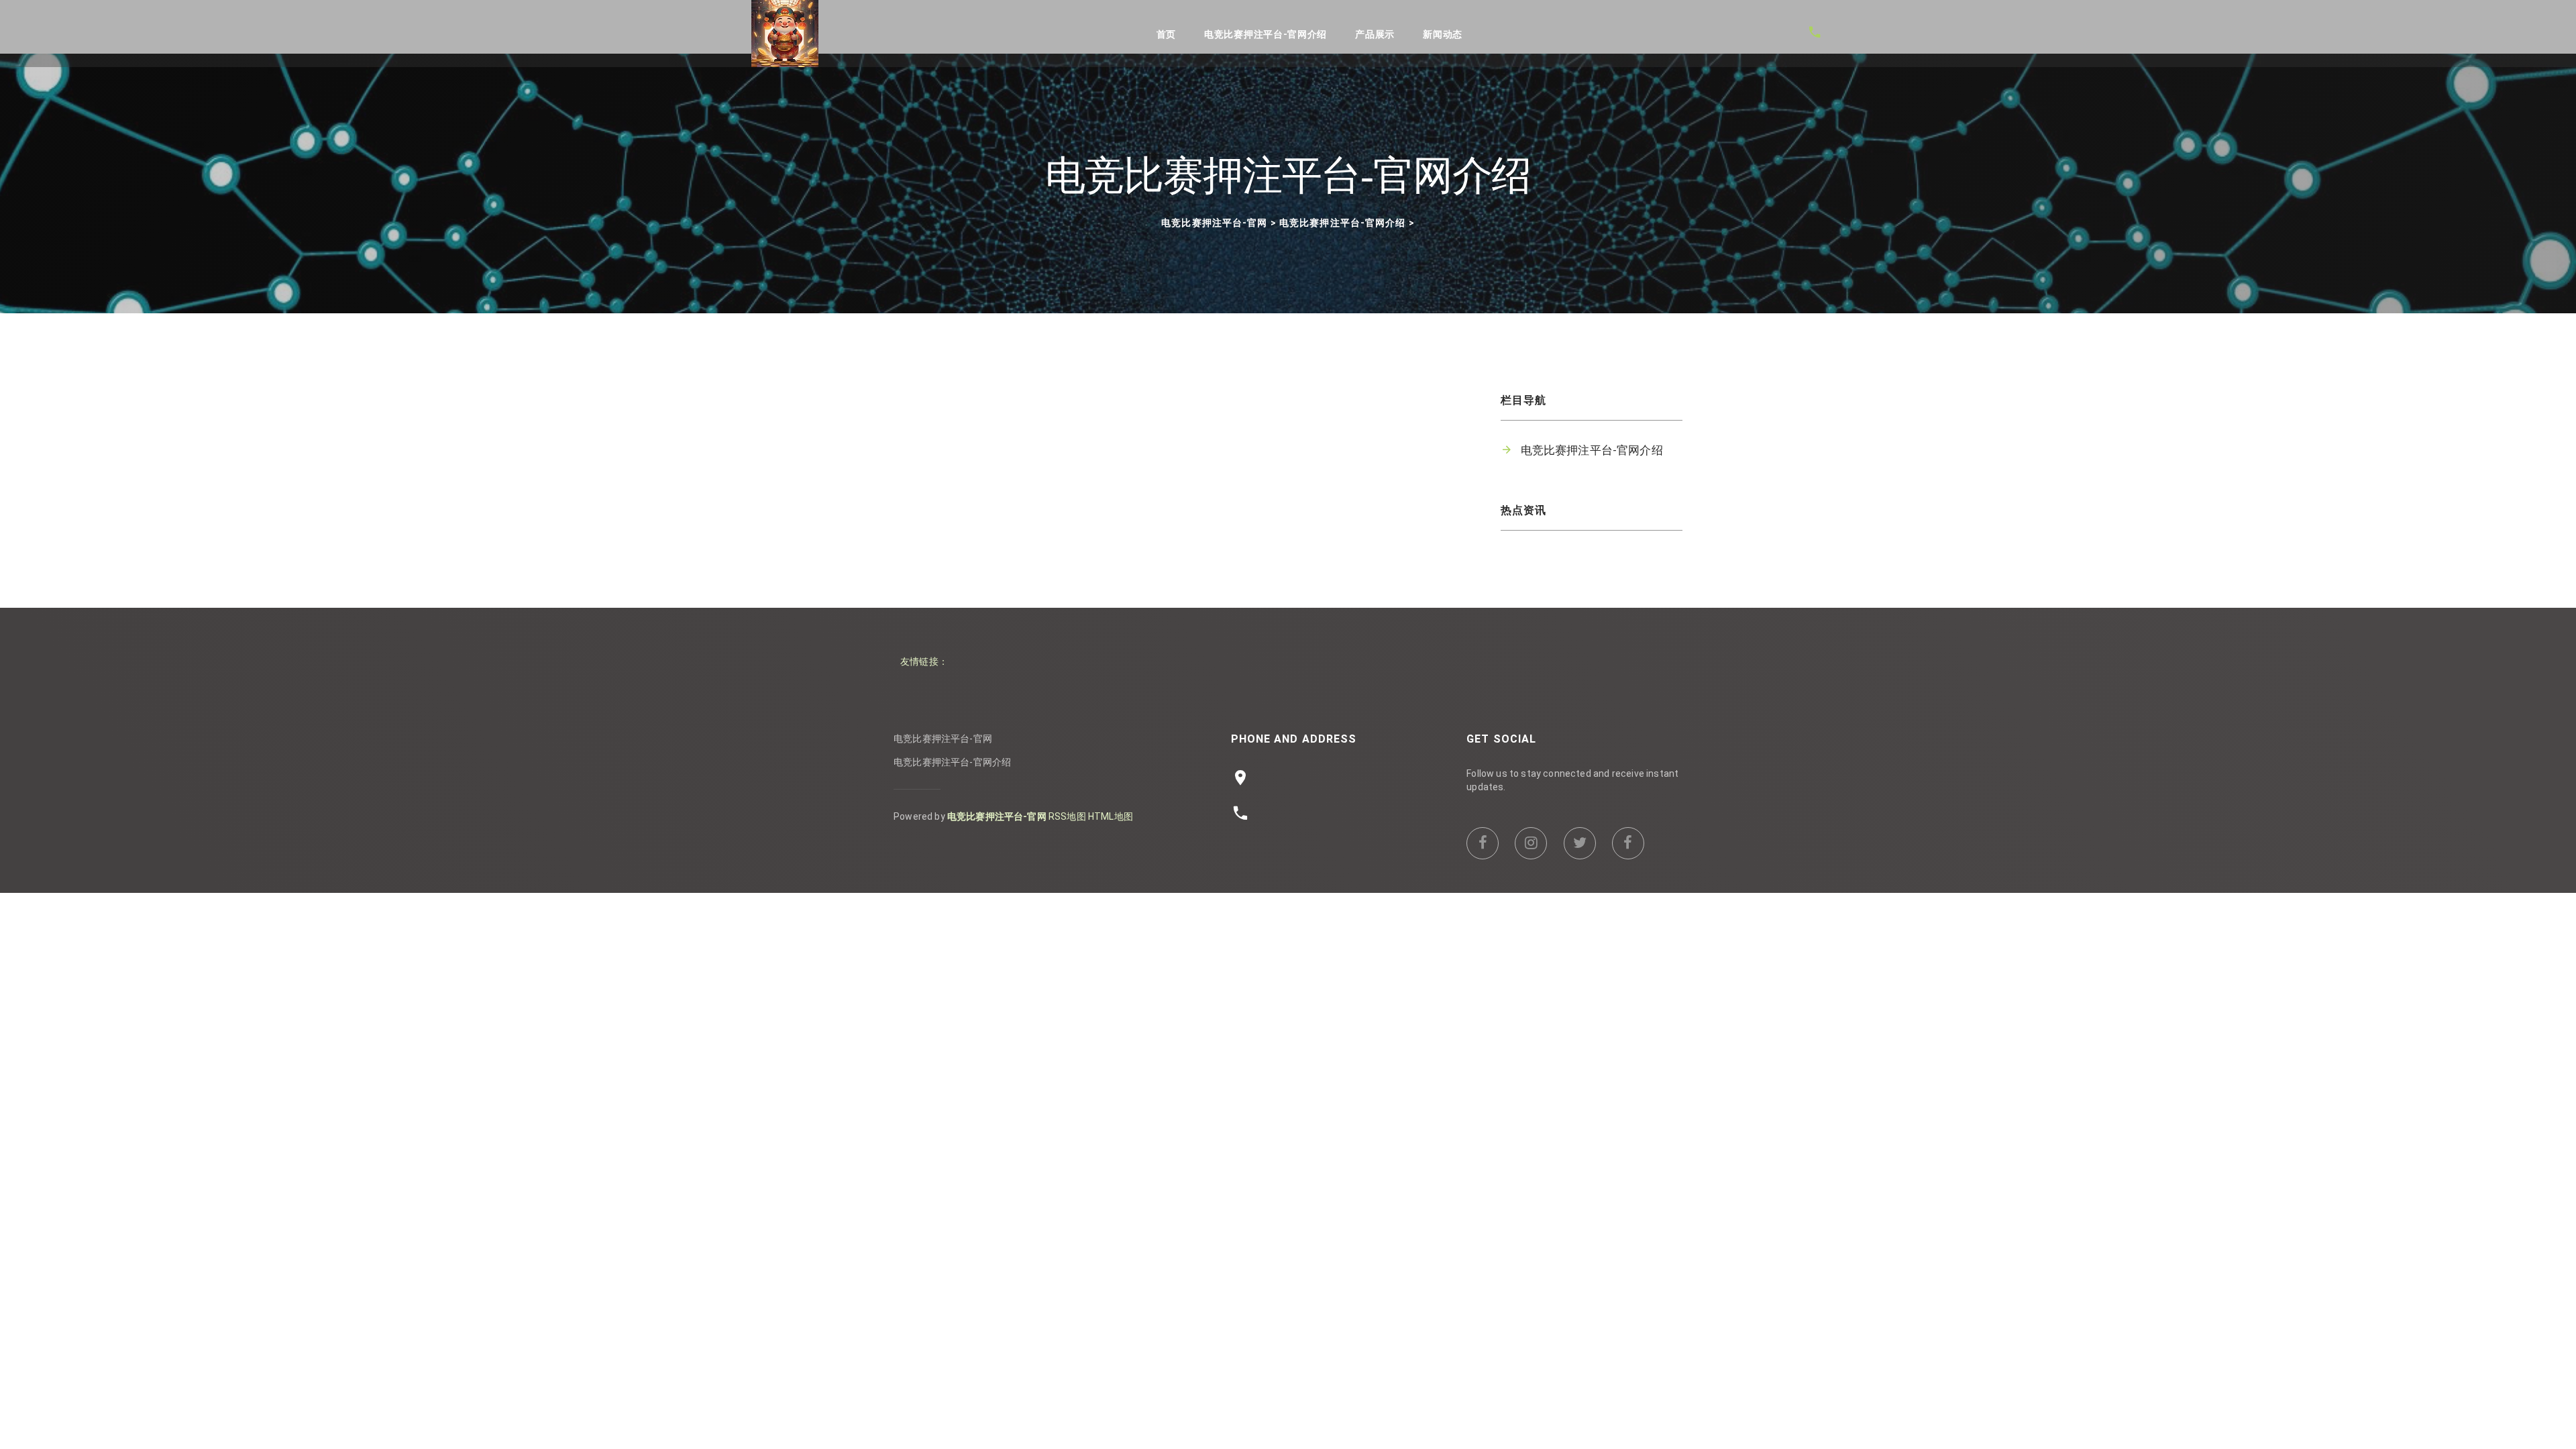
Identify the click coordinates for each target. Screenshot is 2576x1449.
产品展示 (1375, 34)
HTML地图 (1111, 816)
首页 (1166, 34)
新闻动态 (1443, 34)
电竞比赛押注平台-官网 (1214, 223)
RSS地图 (1067, 816)
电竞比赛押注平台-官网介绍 (1266, 34)
